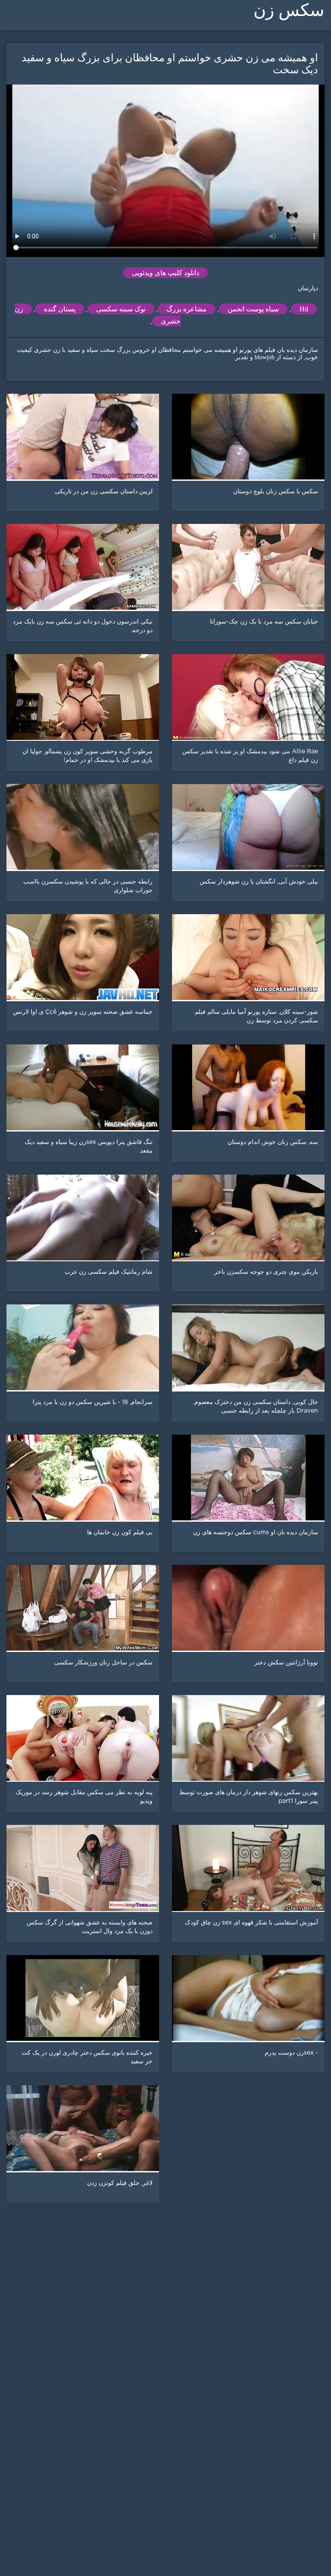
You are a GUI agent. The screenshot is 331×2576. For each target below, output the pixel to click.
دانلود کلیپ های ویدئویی (165, 273)
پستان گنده (60, 309)
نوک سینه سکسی (121, 309)
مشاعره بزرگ (187, 309)
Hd (304, 309)
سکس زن (289, 10)
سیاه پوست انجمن (253, 309)
